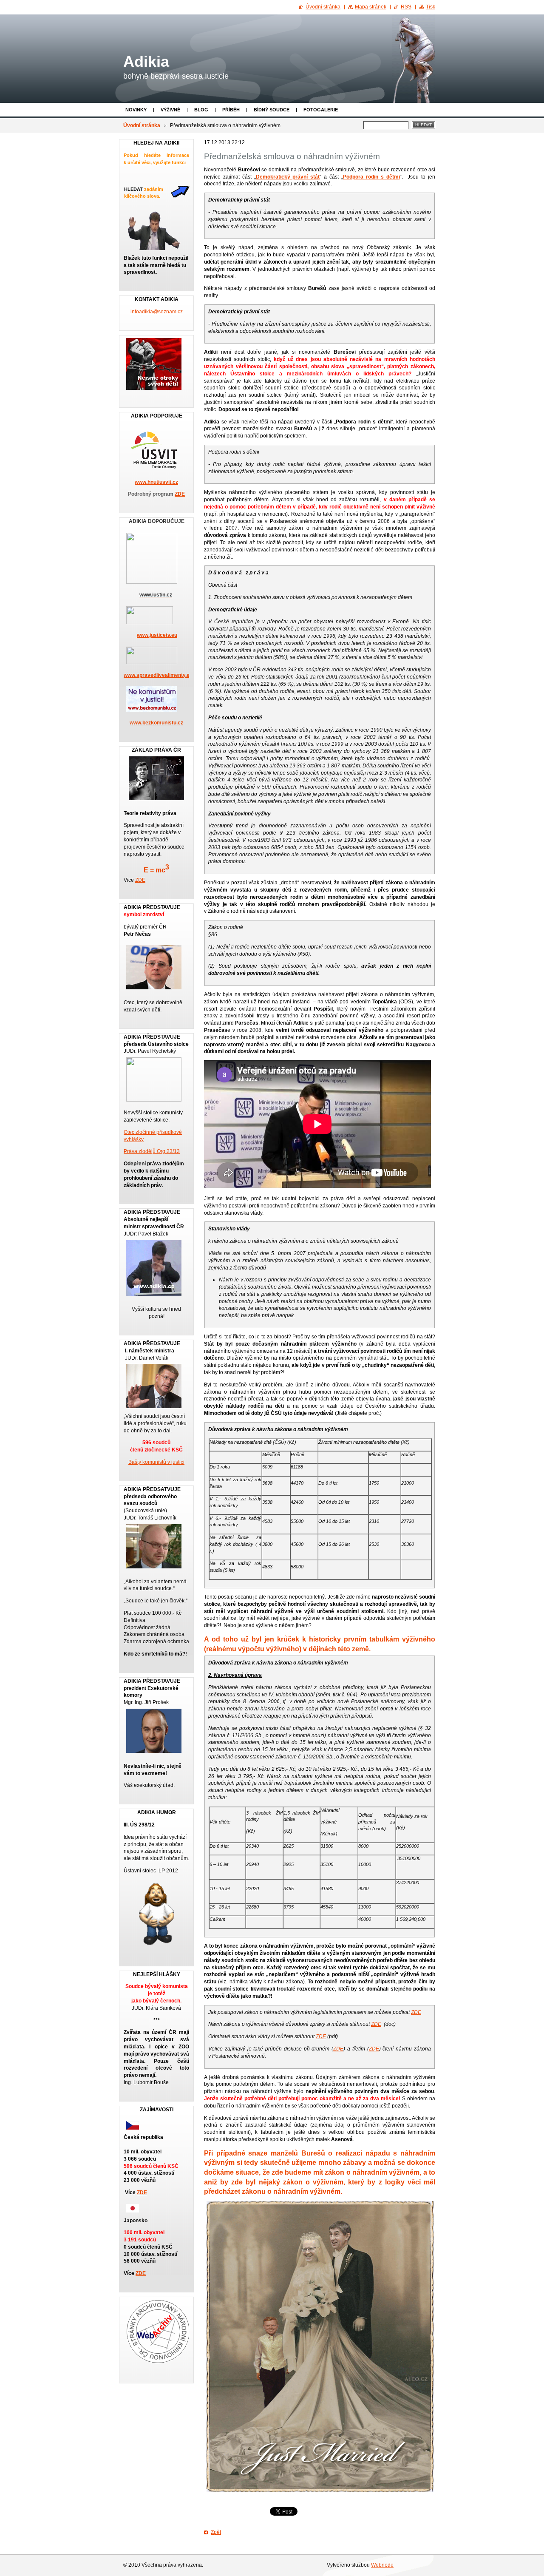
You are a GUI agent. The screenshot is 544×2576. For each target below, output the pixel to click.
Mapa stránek (371, 7)
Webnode (382, 2565)
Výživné (170, 110)
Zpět (216, 2532)
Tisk (431, 7)
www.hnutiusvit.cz (156, 482)
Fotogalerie (321, 110)
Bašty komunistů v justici (156, 1462)
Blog (201, 110)
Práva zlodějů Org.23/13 (152, 1151)
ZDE (416, 2012)
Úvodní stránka (142, 125)
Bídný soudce (272, 110)
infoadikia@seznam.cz (157, 312)
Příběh (231, 110)
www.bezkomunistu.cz (156, 723)
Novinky (136, 110)
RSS (406, 7)
